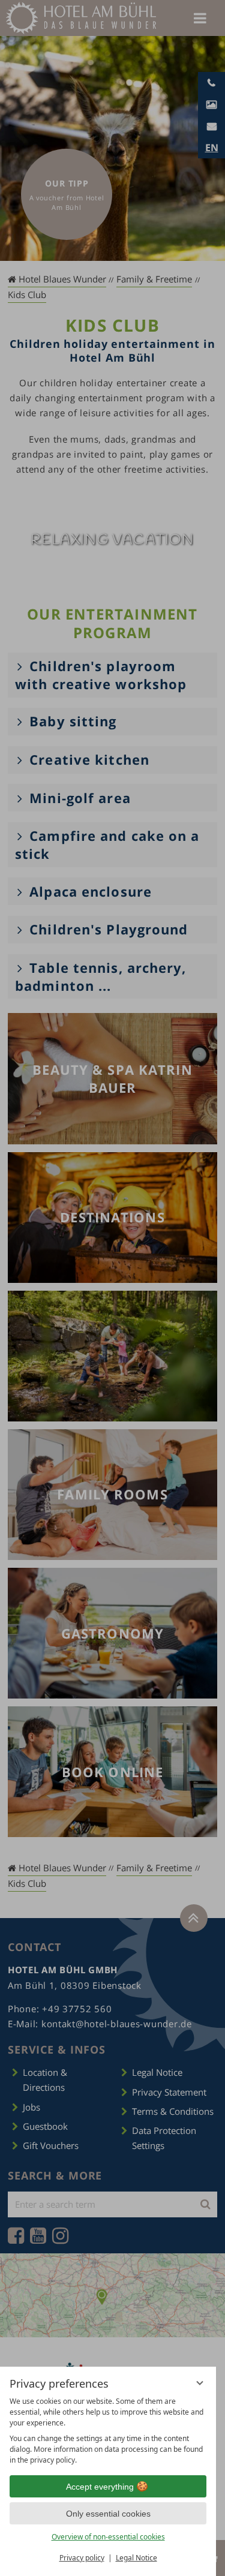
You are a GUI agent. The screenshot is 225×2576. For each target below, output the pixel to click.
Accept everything (100, 2487)
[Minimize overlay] (200, 2383)
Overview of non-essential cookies (108, 2537)
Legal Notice (136, 2558)
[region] (108, 2431)
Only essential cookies (108, 2514)
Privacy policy (82, 2558)
